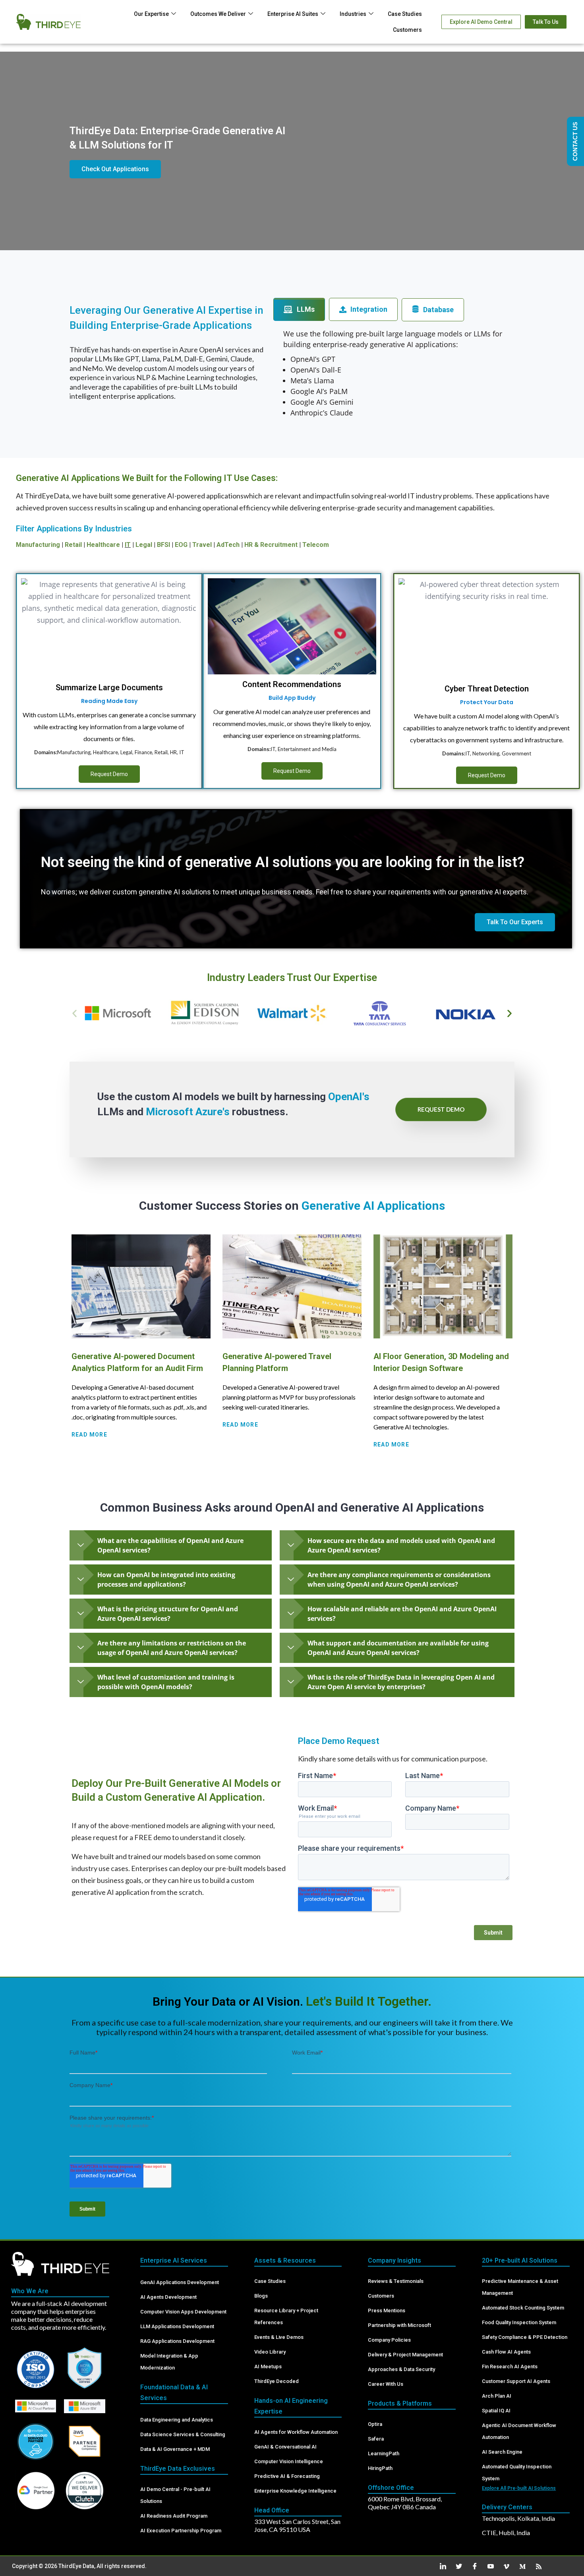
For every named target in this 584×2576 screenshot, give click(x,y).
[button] (74, 1013)
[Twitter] (456, 2566)
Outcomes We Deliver (218, 14)
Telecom (316, 545)
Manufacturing (38, 545)
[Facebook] (472, 2566)
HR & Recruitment (271, 545)
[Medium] (520, 2566)
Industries (353, 14)
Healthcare (103, 545)
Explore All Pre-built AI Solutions (519, 2488)
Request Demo (109, 774)
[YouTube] (488, 2566)
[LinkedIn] (440, 2566)
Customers (407, 30)
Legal (144, 545)
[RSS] (536, 2566)
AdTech (228, 545)
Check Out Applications (115, 169)
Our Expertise (151, 14)
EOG (181, 545)
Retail (73, 545)
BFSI (163, 545)
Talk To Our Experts (515, 922)
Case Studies (405, 14)
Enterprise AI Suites (293, 14)
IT (128, 545)
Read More (89, 1435)
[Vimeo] (504, 2566)
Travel (202, 545)
